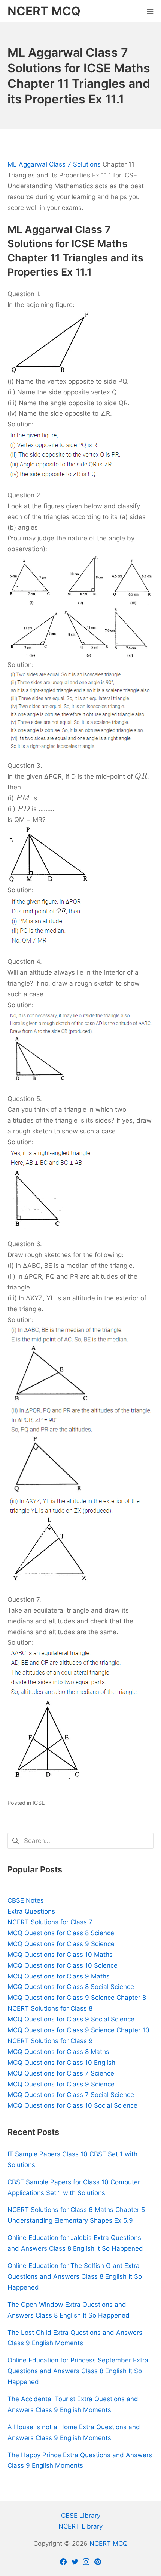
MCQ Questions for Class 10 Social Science (72, 2105)
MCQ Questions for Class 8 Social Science (71, 1987)
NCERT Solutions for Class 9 (50, 2041)
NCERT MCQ (109, 2544)
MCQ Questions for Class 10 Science (63, 1965)
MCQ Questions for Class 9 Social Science (71, 2019)
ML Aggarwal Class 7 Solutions (54, 164)
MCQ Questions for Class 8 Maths (58, 2052)
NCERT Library (80, 2526)
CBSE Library (81, 2516)
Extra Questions (31, 1911)
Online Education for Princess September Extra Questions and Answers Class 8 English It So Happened (78, 2371)
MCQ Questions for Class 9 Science (61, 1944)
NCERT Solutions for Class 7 (50, 1922)
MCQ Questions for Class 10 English (61, 2063)
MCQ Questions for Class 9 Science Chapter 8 (77, 1998)
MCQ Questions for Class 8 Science (61, 1933)
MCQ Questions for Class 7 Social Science (71, 2095)
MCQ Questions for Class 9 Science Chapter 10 (78, 2030)
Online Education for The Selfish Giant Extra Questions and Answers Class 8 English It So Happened (75, 2276)
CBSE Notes (26, 1900)
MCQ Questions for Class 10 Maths (60, 1955)
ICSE (39, 1803)
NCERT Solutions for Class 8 (50, 2008)
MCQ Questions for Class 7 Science (61, 2073)
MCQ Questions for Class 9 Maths (59, 1976)
